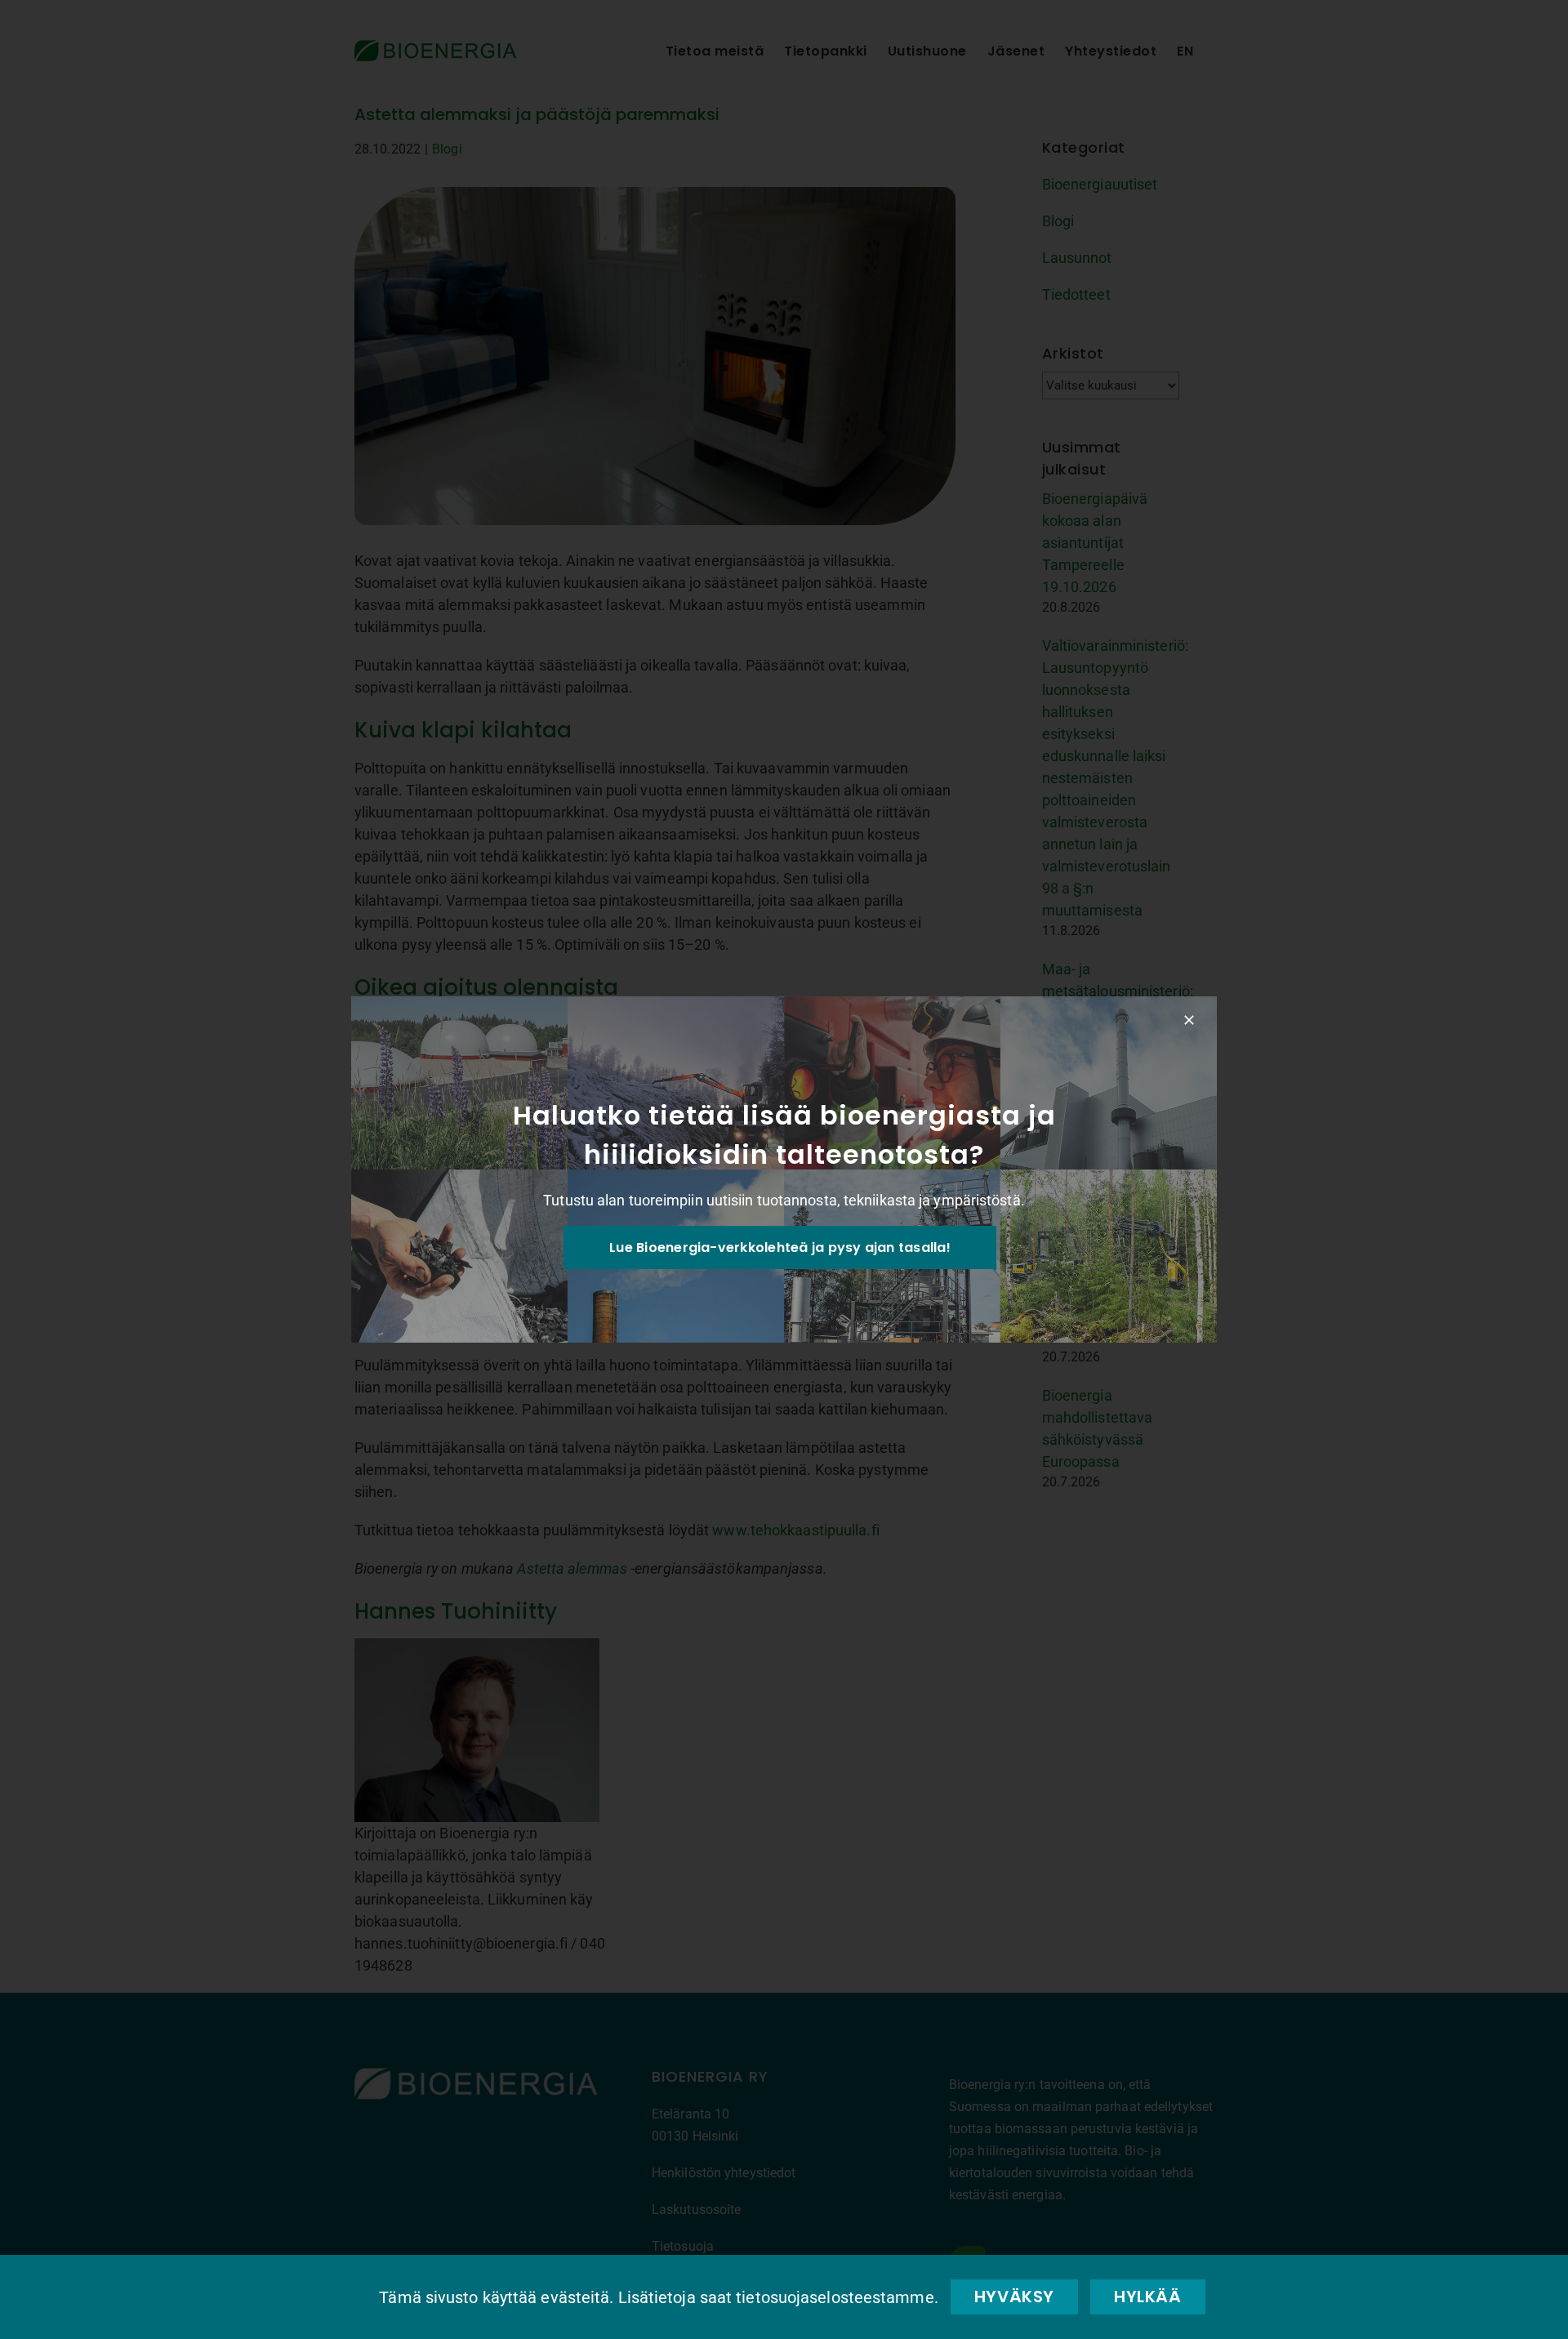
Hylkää (1148, 2297)
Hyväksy (1014, 2297)
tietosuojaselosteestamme (835, 2297)
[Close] (1189, 1020)
